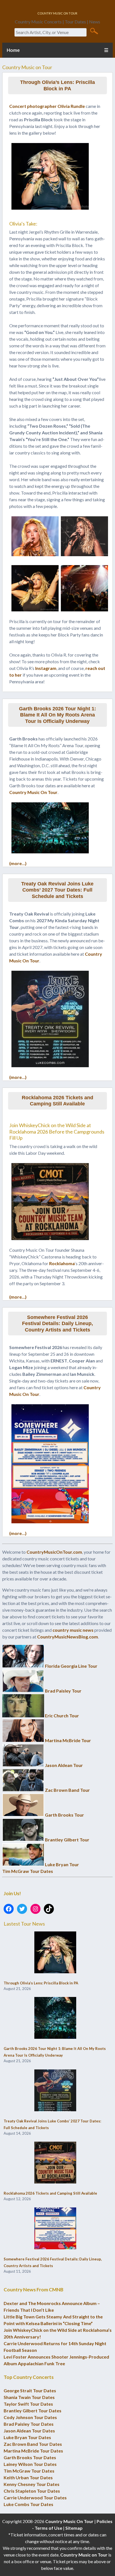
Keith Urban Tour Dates (28, 2477)
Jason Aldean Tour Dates (29, 2431)
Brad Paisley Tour (63, 1691)
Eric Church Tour (62, 1716)
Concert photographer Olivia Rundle (47, 106)
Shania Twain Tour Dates (29, 2397)
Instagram (46, 668)
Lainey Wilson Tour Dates (30, 2464)
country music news (73, 1630)
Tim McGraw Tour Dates (28, 1871)
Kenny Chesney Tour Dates (32, 2484)
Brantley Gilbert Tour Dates (33, 2411)
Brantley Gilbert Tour (67, 1840)
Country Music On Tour (33, 792)
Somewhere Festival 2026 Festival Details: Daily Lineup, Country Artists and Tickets (57, 1324)
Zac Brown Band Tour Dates (33, 2444)
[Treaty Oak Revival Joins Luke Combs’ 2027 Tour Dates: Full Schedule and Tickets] (55, 2091)
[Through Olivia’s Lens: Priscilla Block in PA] (55, 1953)
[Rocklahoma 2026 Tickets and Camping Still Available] (55, 2163)
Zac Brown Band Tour (67, 1790)
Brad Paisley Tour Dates (29, 2424)
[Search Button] (94, 31)
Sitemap (74, 2528)
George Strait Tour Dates (30, 2390)
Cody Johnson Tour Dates (30, 2417)
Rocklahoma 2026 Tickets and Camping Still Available (57, 1101)
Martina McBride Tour (68, 1740)
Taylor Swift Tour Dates (28, 2404)
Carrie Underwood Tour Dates (35, 2498)
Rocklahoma (62, 1263)
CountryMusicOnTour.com (54, 1552)
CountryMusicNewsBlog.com (68, 1637)
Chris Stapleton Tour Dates (32, 2491)
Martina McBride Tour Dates (33, 2451)
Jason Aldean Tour (64, 1765)
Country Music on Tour (84, 2555)
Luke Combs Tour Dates (28, 2504)
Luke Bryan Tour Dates (27, 2437)
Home (13, 50)
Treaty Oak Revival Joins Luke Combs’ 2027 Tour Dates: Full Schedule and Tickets (57, 890)
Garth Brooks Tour (64, 1815)
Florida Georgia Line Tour (71, 1666)
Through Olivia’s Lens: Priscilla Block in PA (57, 85)
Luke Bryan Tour (62, 1864)
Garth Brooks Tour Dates (30, 2457)
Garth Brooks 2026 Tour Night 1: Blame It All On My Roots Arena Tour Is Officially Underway (57, 715)
